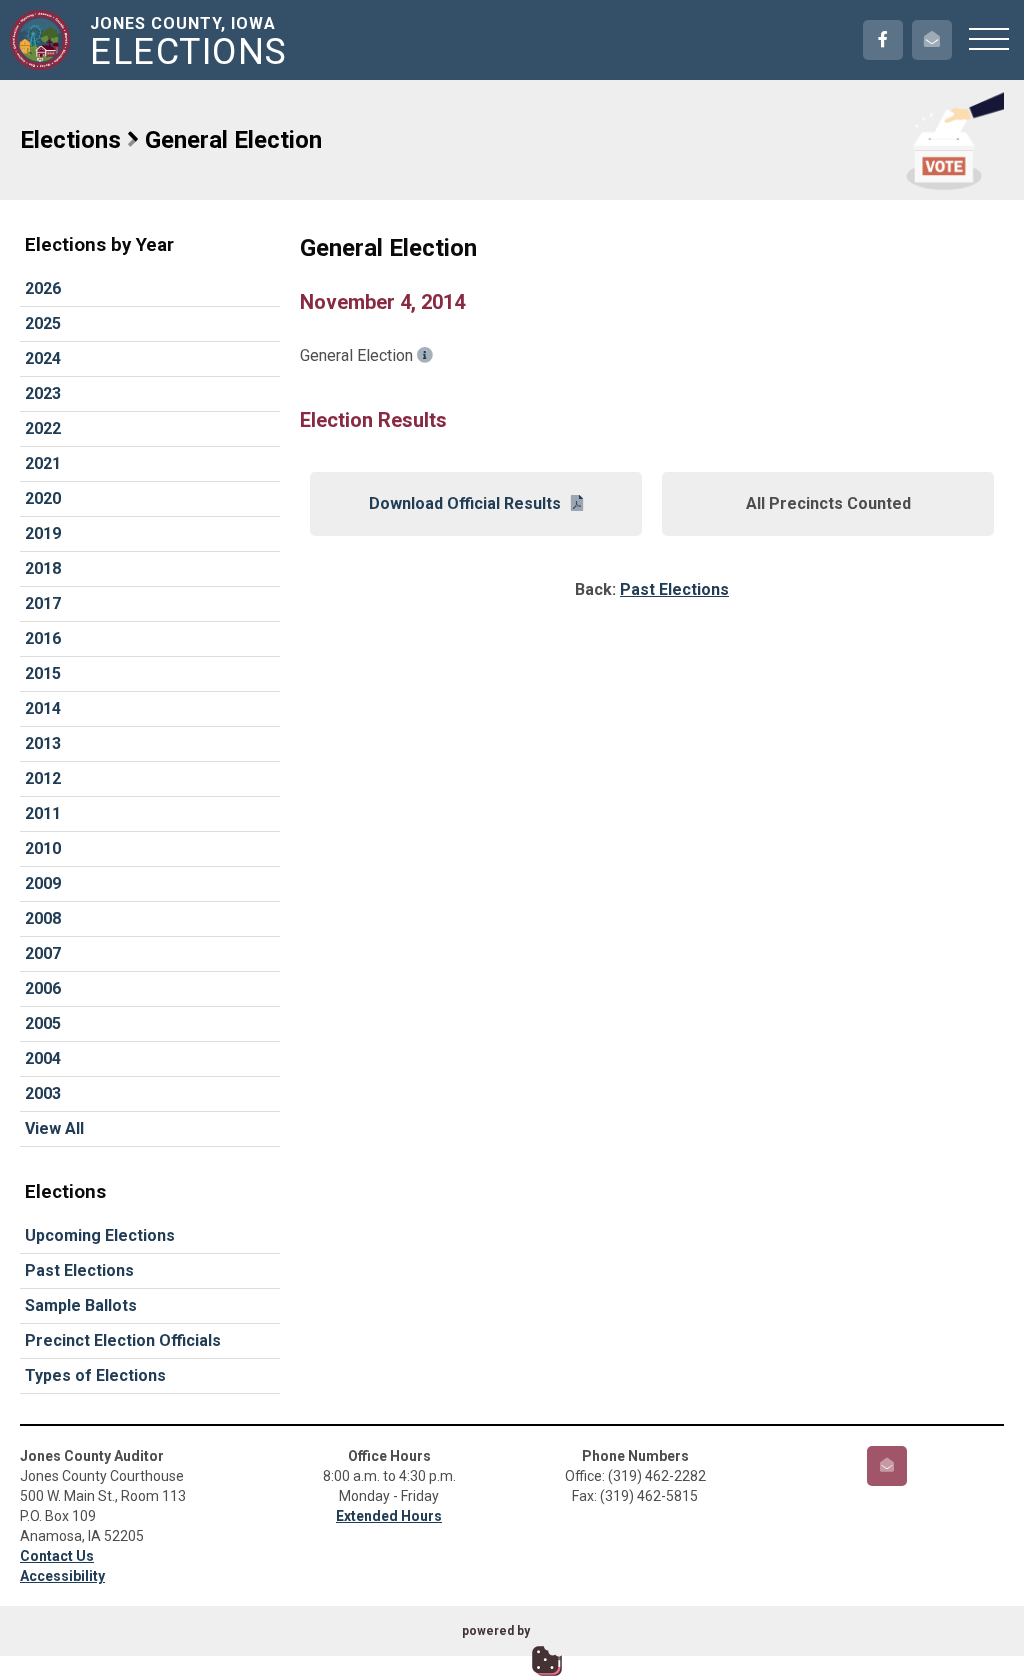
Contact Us (57, 1556)
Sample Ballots (81, 1305)
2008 (43, 918)
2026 (43, 288)
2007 (43, 953)
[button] (989, 38)
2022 (43, 428)
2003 (43, 1093)
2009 (43, 883)
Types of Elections (95, 1375)
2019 (43, 533)
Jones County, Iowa (189, 42)
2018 (43, 568)
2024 (43, 358)
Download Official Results (465, 503)
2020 (43, 498)
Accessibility (62, 1576)
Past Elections (79, 1270)
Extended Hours (389, 1516)
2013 (43, 743)
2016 (43, 638)
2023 (43, 393)
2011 (43, 813)
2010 (43, 848)
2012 (43, 778)
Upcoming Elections (100, 1235)
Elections (70, 140)
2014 (43, 708)
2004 (43, 1058)
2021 (43, 463)
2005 (43, 1023)
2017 (43, 603)
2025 (43, 323)
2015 (43, 673)
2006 (43, 988)
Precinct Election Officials (123, 1340)
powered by (496, 1631)
